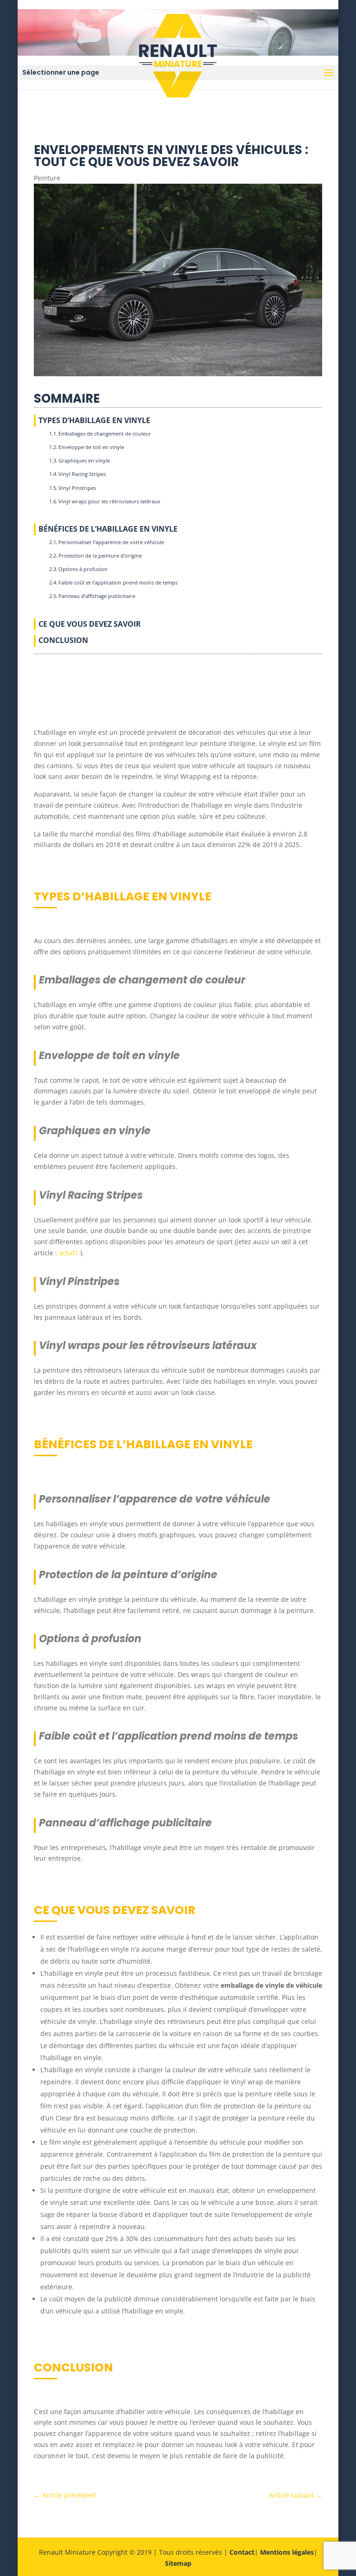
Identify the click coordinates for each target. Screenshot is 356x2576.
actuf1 (69, 1253)
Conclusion (63, 640)
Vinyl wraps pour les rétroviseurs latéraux (109, 501)
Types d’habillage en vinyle (94, 420)
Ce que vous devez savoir (90, 624)
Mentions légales (287, 2552)
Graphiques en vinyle (84, 460)
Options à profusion (83, 569)
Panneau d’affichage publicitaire (97, 596)
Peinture (47, 178)
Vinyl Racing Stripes (82, 474)
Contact (242, 2552)
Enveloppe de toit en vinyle (91, 447)
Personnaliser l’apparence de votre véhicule (111, 542)
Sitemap (178, 2563)
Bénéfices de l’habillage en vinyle (108, 529)
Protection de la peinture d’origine (100, 556)
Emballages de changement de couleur (105, 434)
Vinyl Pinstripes (77, 488)
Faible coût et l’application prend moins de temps (118, 582)
